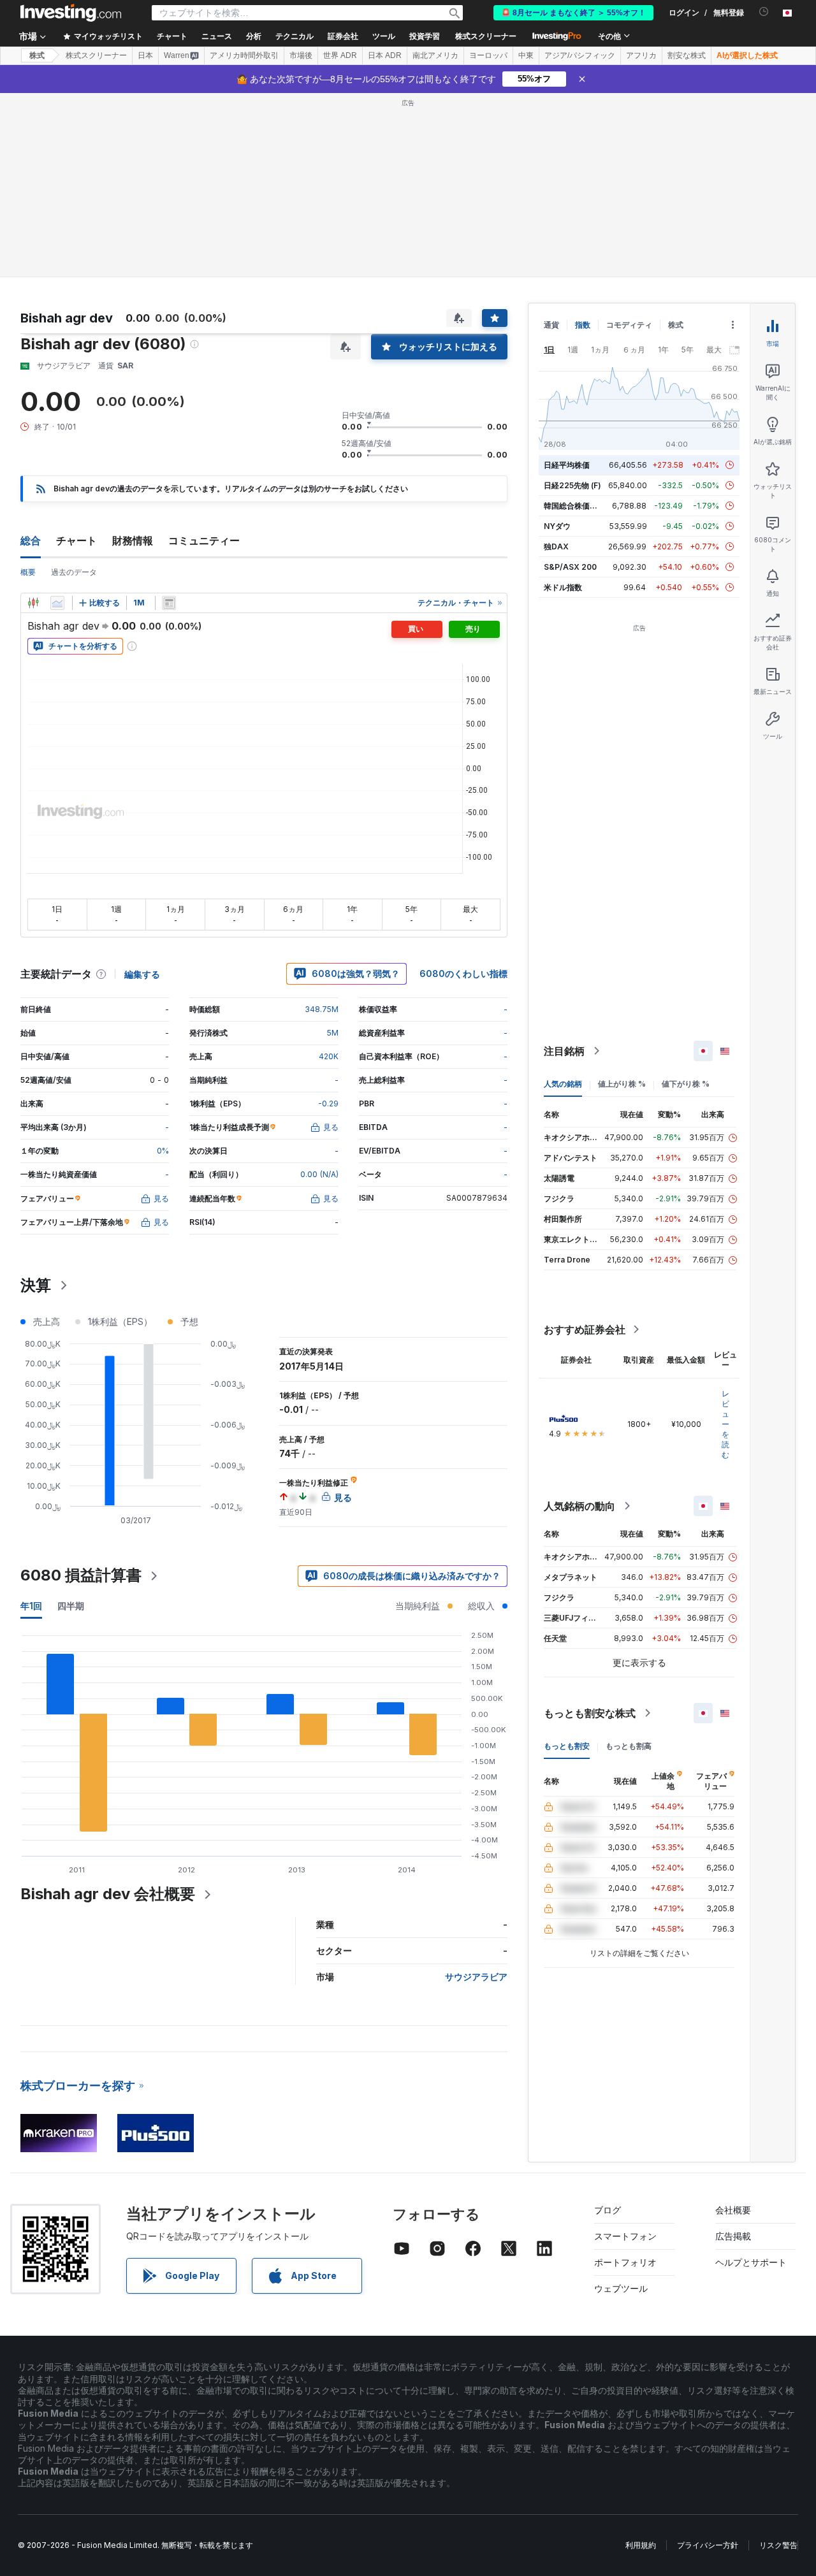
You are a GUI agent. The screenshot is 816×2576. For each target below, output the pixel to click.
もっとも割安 (567, 1746)
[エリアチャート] (57, 603)
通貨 (551, 325)
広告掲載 (733, 2236)
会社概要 (733, 2210)
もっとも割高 (629, 1746)
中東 (526, 55)
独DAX (556, 546)
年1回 (31, 1606)
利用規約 (641, 2545)
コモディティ (629, 325)
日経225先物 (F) (572, 485)
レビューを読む (725, 1424)
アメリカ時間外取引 (244, 55)
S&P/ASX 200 (570, 567)
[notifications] (764, 12)
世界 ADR (340, 55)
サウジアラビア (476, 1977)
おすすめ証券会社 (585, 1329)
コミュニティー (204, 540)
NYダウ (557, 526)
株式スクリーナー (486, 36)
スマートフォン (625, 2236)
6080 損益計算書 (81, 1575)
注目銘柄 (564, 1051)
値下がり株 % (686, 1084)
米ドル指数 (563, 587)
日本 (145, 55)
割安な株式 (687, 55)
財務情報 (133, 540)
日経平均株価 (567, 465)
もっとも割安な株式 (590, 1713)
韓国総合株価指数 (574, 506)
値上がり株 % (622, 1084)
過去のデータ (74, 572)
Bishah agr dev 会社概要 (108, 1894)
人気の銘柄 (563, 1084)
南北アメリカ (435, 55)
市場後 (301, 55)
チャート (76, 540)
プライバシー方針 (708, 2545)
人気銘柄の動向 (579, 1506)
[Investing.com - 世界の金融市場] (71, 13)
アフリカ (641, 55)
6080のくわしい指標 (463, 973)
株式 (37, 55)
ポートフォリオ (625, 2262)
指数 (583, 325)
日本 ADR (385, 55)
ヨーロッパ (488, 55)
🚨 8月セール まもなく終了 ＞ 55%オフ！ (573, 13)
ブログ (608, 2210)
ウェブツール (621, 2288)
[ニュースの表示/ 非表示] (169, 603)
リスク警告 (778, 2545)
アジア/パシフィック (580, 55)
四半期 (71, 1606)
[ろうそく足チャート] (33, 603)
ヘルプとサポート (751, 2262)
